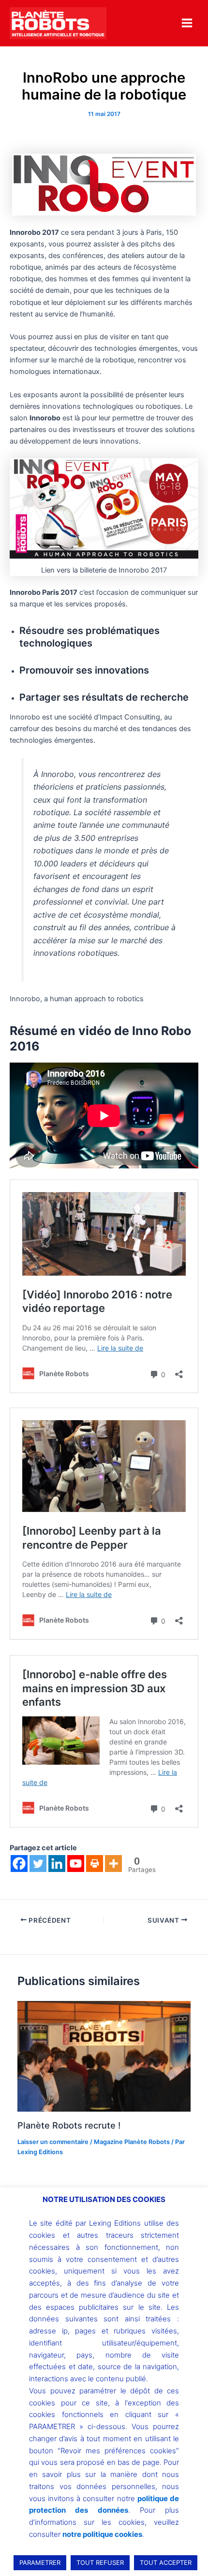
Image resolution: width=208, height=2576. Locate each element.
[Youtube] (76, 1864)
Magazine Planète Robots (132, 2142)
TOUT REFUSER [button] (100, 2562)
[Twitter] (38, 1864)
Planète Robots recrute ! (69, 2125)
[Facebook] (19, 1864)
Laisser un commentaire (53, 2142)
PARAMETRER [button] (40, 2562)
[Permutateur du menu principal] (187, 23)
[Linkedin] (57, 1864)
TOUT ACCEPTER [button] (166, 2562)
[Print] (95, 1864)
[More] (113, 1864)
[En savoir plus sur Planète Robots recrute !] (104, 2056)
